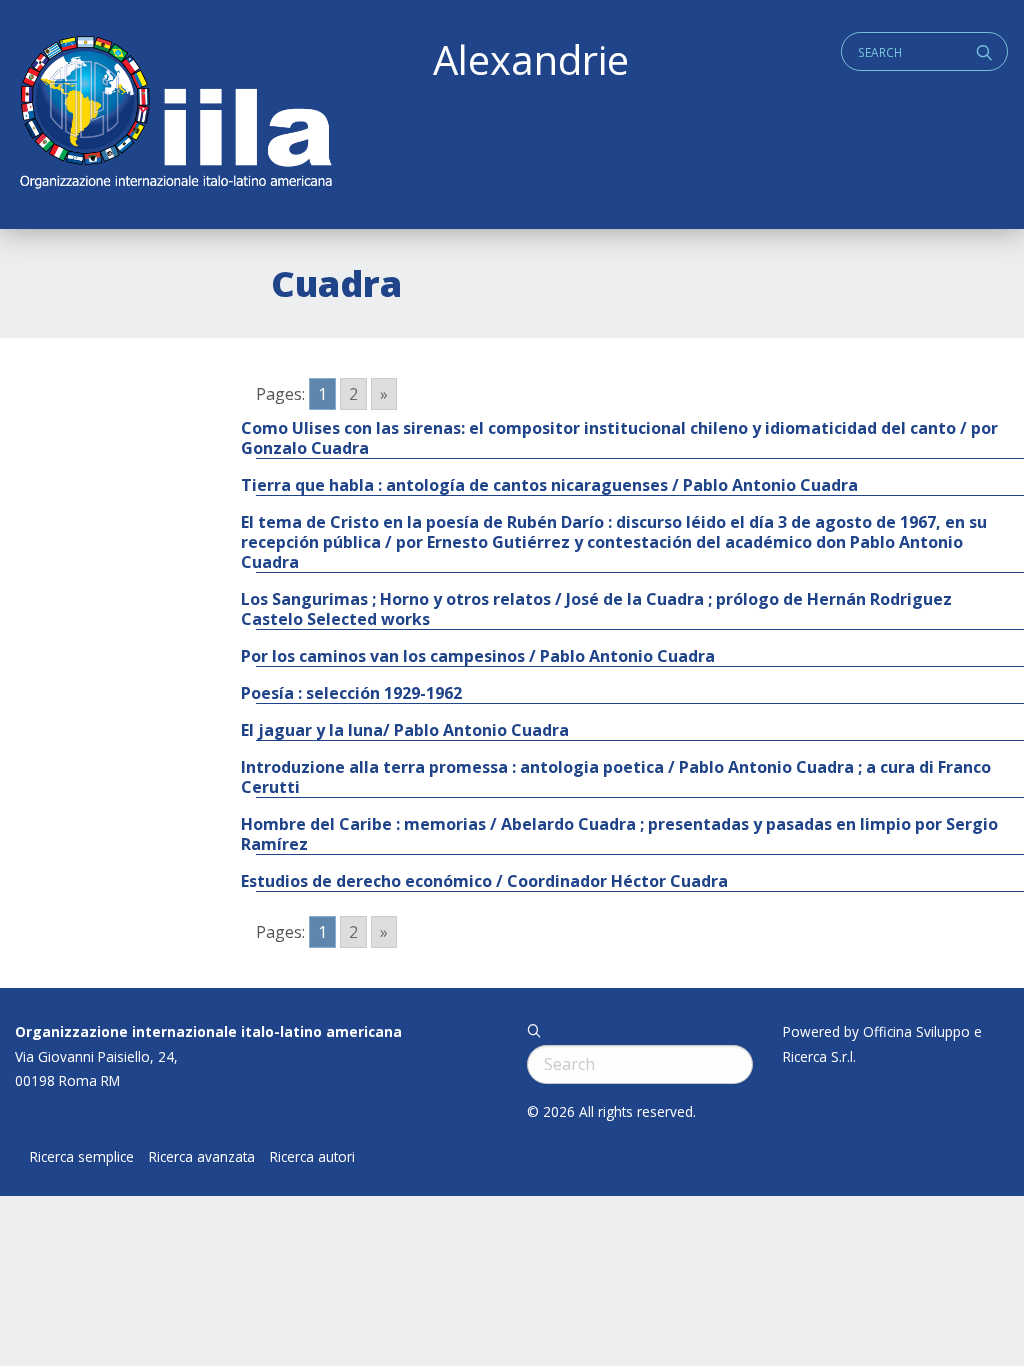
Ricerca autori (312, 1157)
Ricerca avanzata (202, 1157)
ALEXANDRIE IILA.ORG (175, 114)
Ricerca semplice (82, 1157)
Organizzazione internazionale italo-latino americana (208, 1031)
